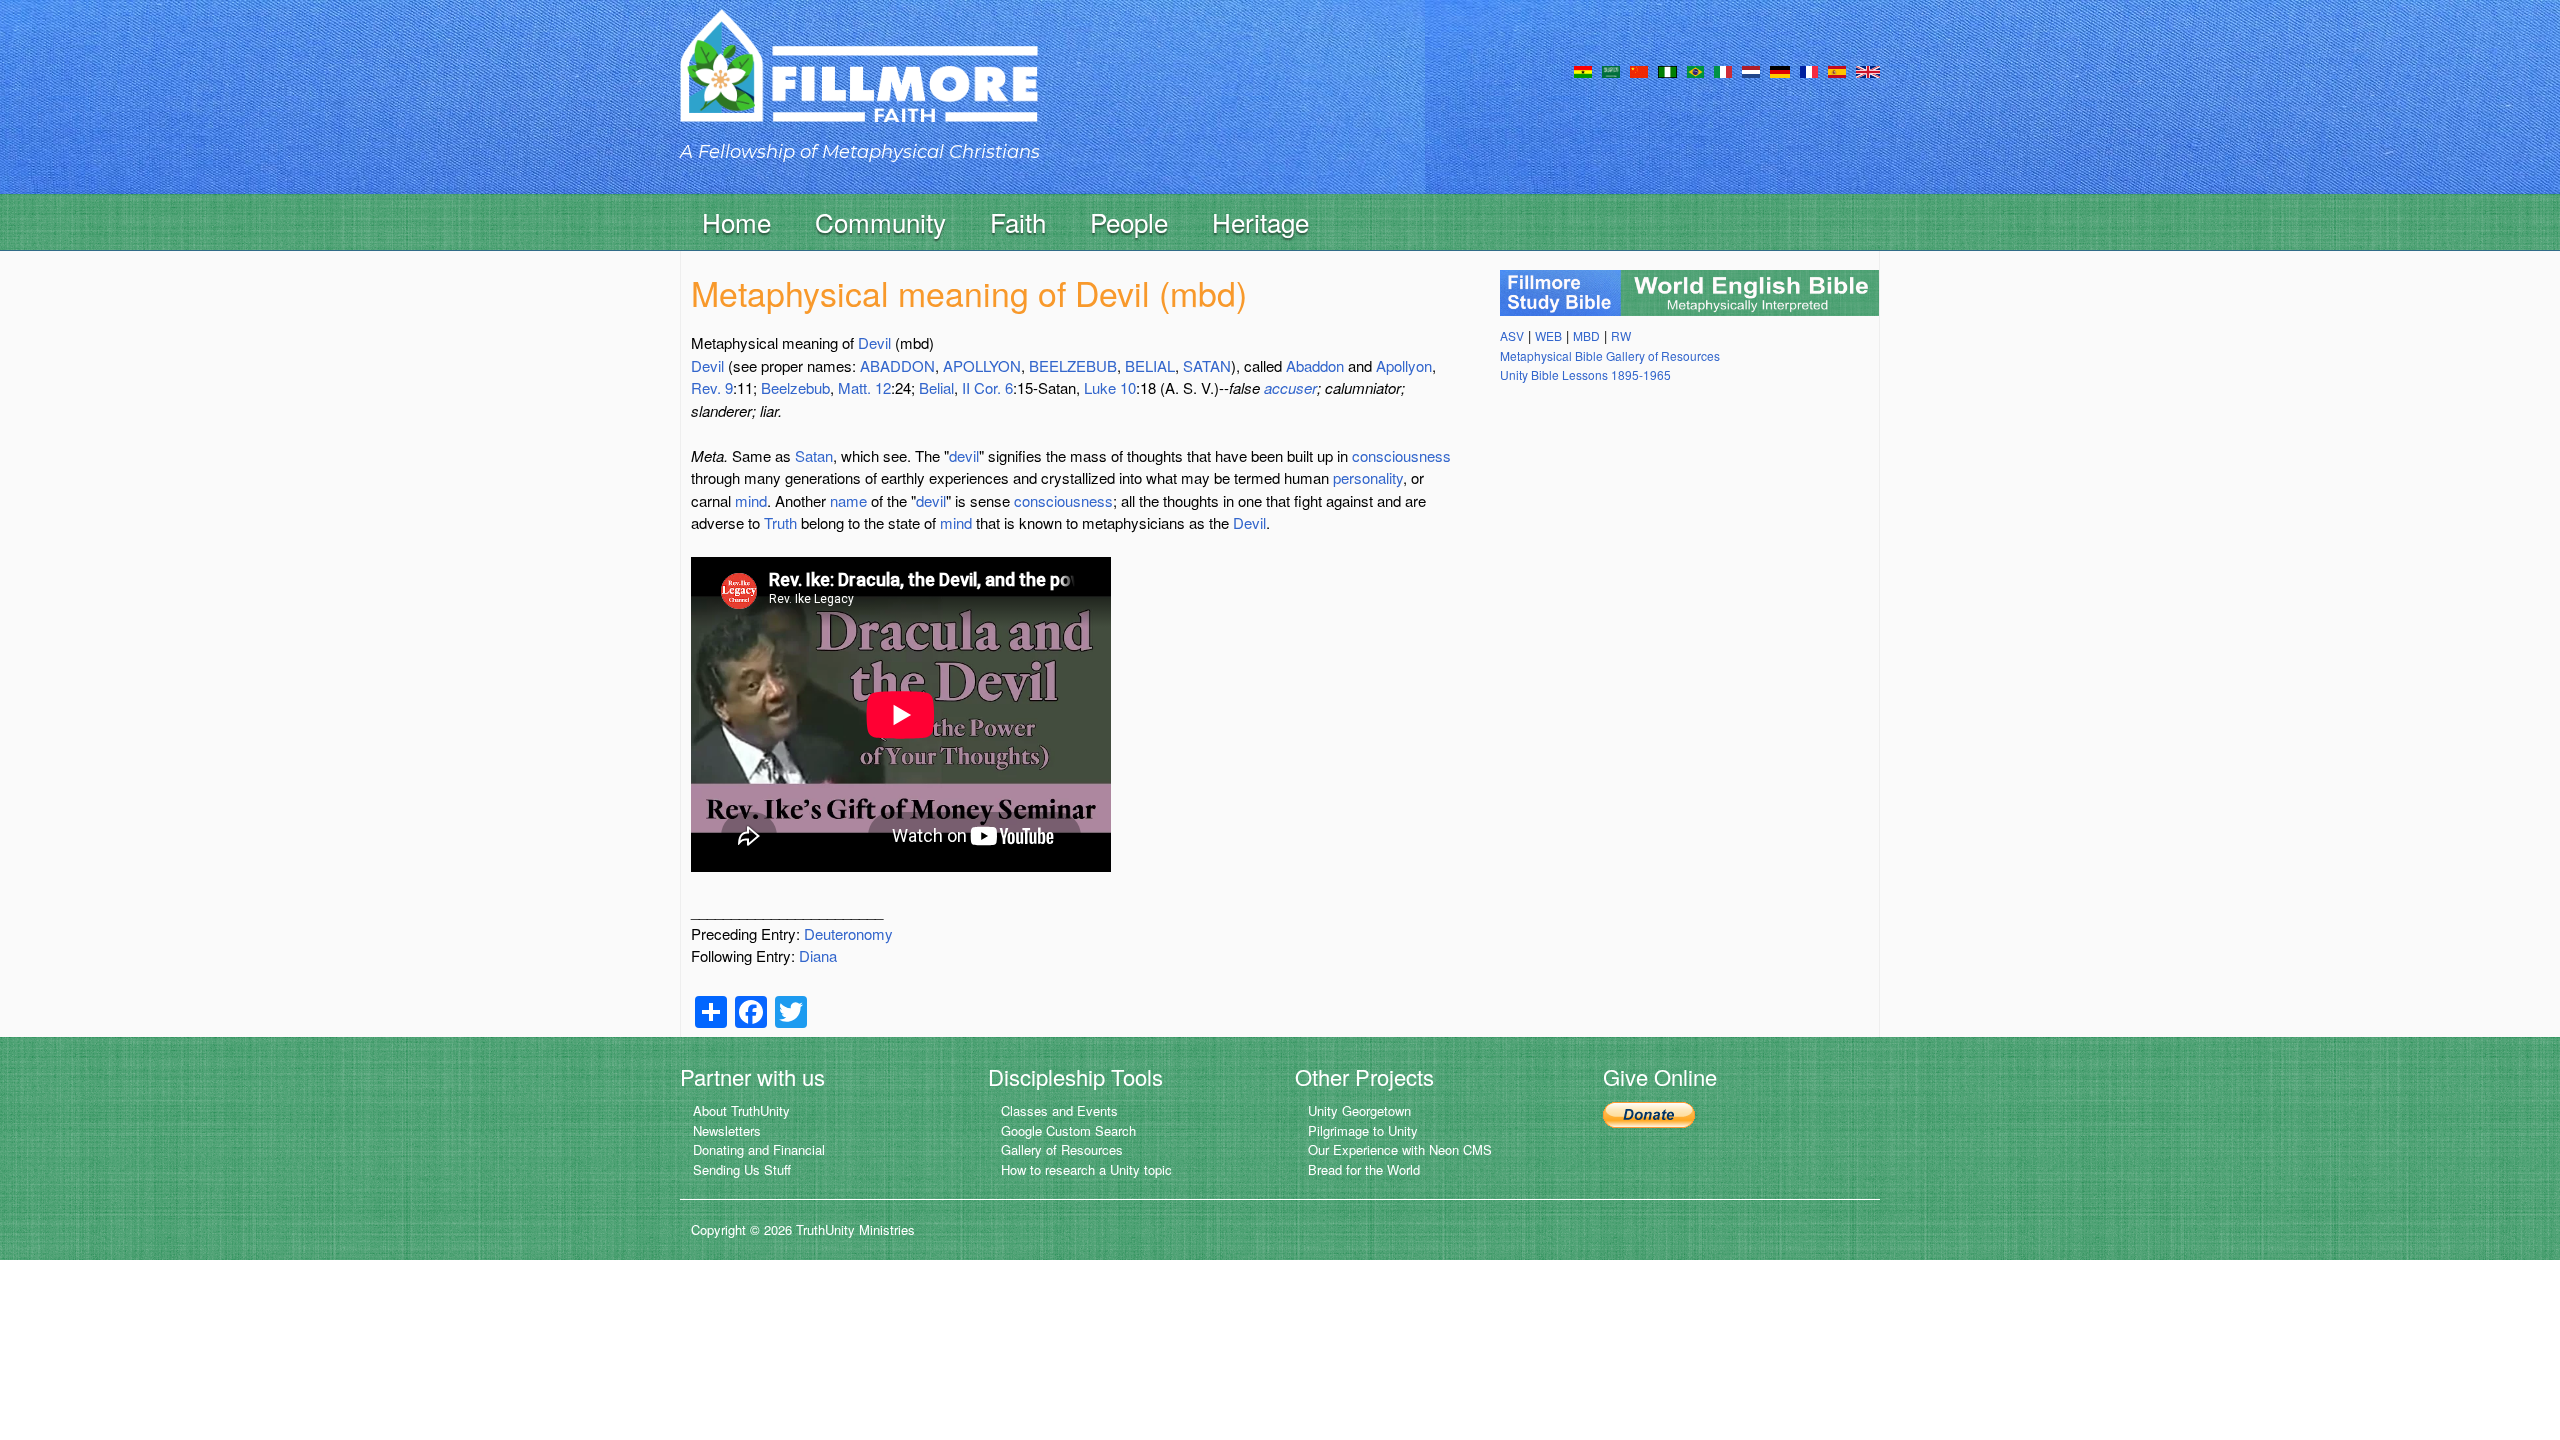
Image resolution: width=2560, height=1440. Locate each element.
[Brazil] (1695, 70)
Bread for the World (1364, 1169)
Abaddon (1315, 365)
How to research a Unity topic (1086, 1169)
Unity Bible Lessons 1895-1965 (1585, 374)
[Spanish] (1837, 70)
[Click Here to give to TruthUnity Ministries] (1649, 1112)
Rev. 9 (712, 387)
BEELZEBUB (1073, 365)
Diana (818, 955)
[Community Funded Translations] (1868, 70)
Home (736, 221)
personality (1368, 477)
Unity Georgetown (1359, 1110)
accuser (1290, 387)
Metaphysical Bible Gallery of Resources (1610, 355)
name (848, 500)
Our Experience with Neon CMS (1400, 1149)
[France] (1809, 70)
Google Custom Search (1068, 1130)
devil (964, 455)
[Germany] (1780, 70)
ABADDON (897, 365)
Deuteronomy (848, 933)
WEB (1548, 335)
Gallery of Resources (1062, 1149)
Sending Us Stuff (742, 1169)
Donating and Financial (759, 1149)
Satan (814, 455)
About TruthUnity (741, 1110)
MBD (1586, 335)
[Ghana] (1583, 70)
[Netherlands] (1751, 70)
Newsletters (727, 1130)
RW (1621, 335)
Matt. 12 (864, 387)
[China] (1639, 70)
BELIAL (1150, 365)
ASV (1512, 335)
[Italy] (1723, 70)
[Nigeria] (1667, 70)
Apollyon (1404, 365)
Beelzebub (795, 387)
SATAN (1207, 365)
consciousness (1401, 455)
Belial (936, 387)
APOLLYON (982, 365)
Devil (874, 342)
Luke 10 (1110, 387)
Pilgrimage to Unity (1363, 1130)
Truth (780, 522)
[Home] (859, 83)
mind (751, 500)
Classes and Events (1059, 1110)
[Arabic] (1611, 70)
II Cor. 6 (987, 387)
